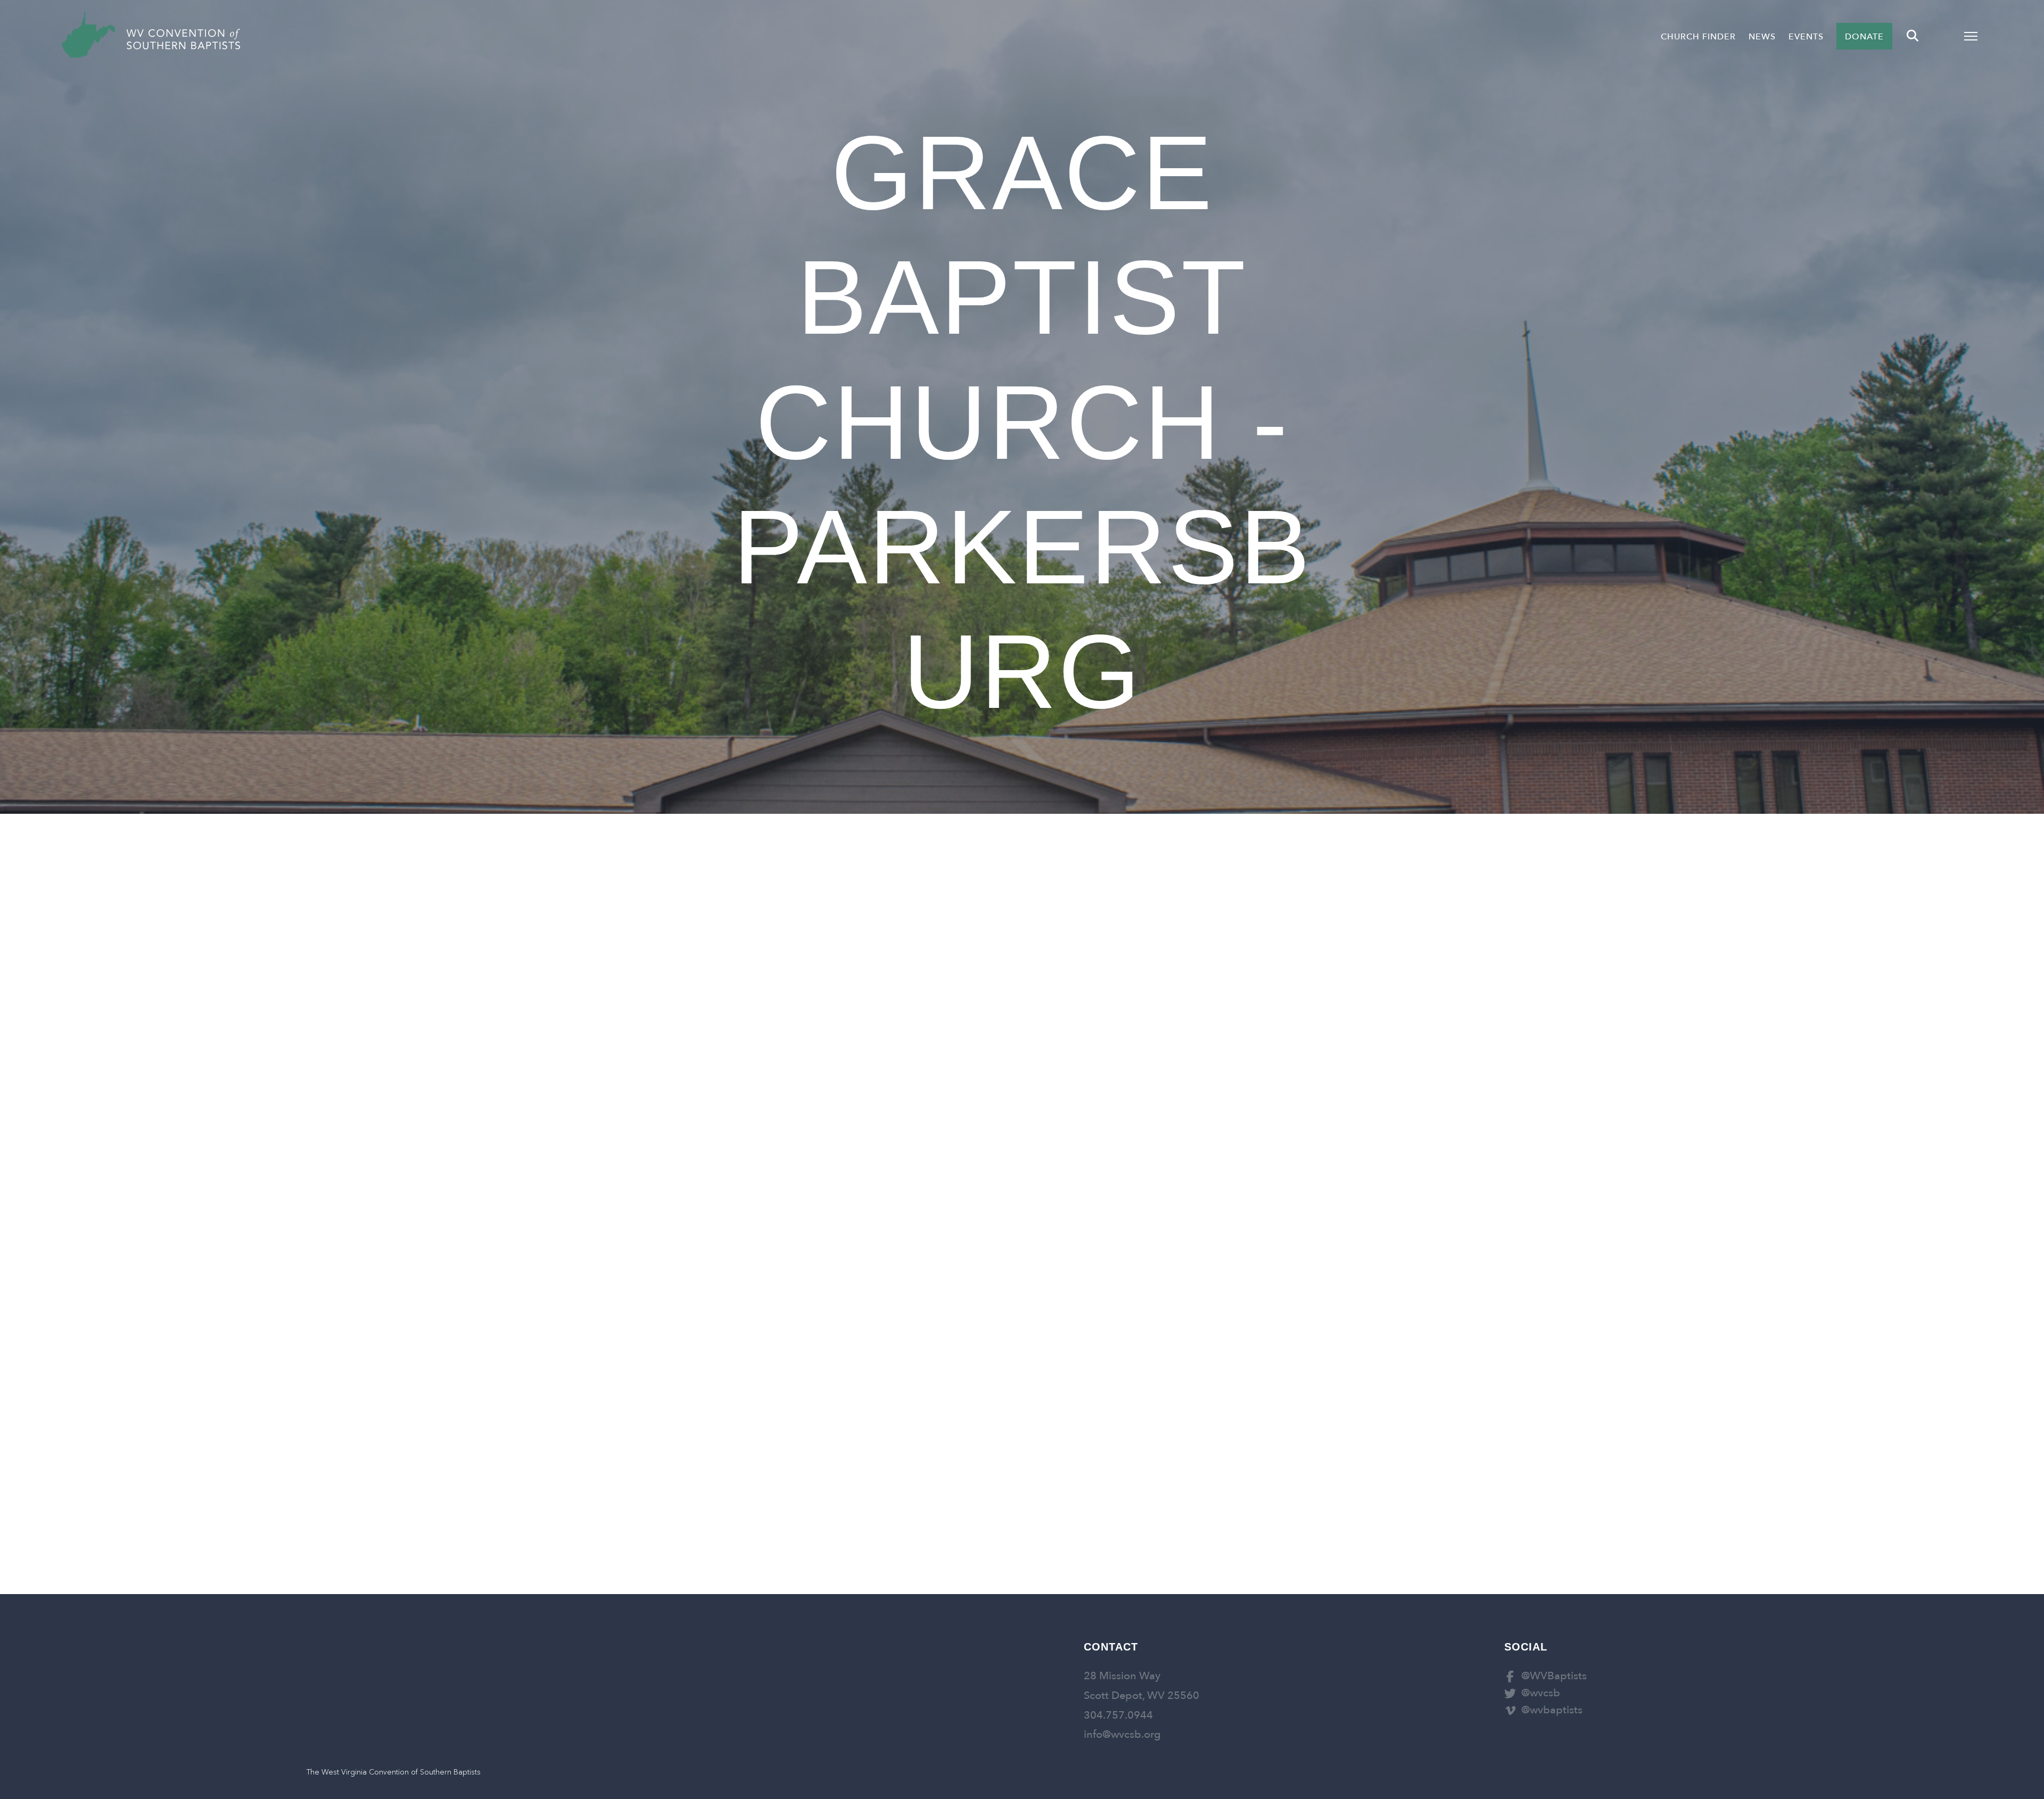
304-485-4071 (781, 955)
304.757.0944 (1118, 1715)
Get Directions (746, 1011)
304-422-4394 (1260, 1061)
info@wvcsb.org (1122, 1734)
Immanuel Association (825, 983)
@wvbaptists (1552, 1710)
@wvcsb (1541, 1693)
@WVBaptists (1554, 1676)
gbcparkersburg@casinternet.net (1227, 1034)
